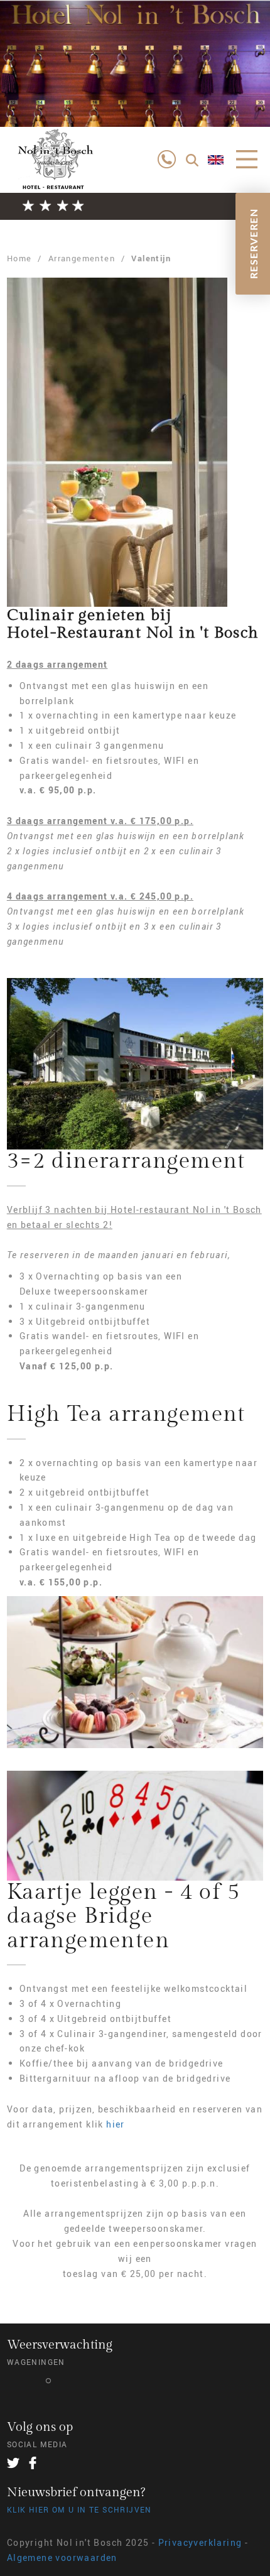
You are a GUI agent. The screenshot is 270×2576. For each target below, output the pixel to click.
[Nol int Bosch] (54, 169)
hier (116, 2124)
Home (19, 258)
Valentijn (151, 258)
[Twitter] (13, 2463)
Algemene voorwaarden (62, 2557)
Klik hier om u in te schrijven (79, 2509)
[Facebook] (33, 2463)
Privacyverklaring (200, 2542)
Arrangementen (82, 258)
